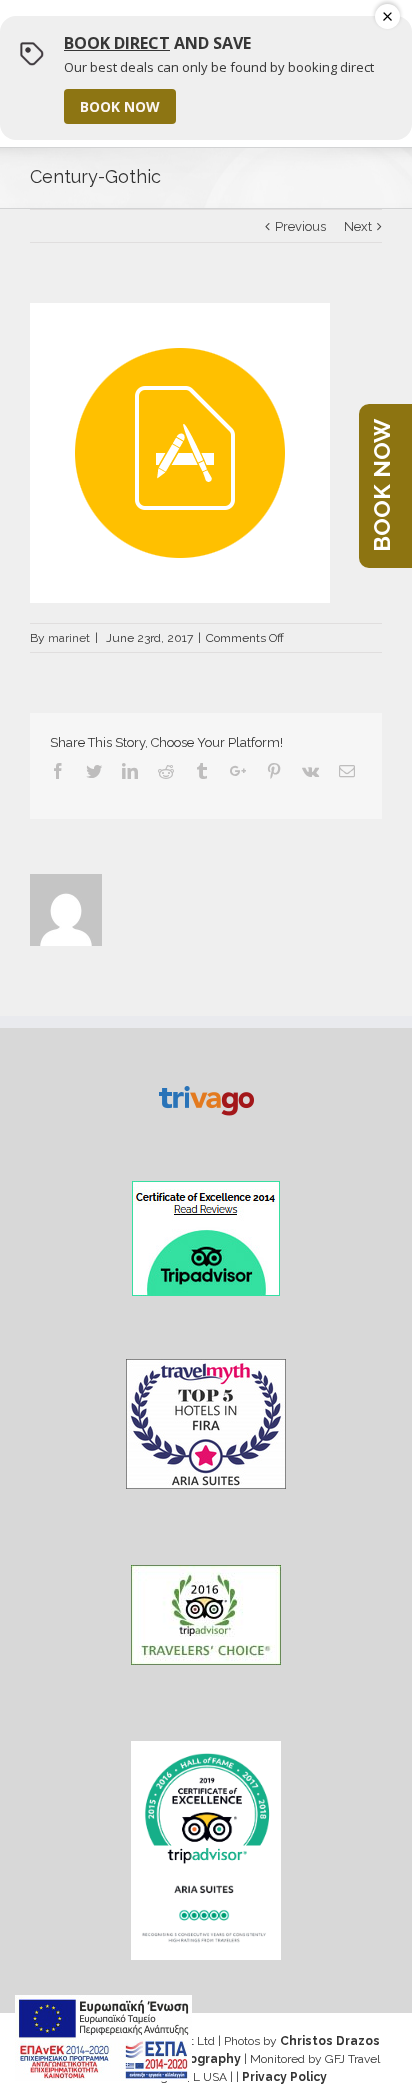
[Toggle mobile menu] (365, 37)
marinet (69, 638)
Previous (300, 226)
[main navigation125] (103, 2038)
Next (358, 226)
